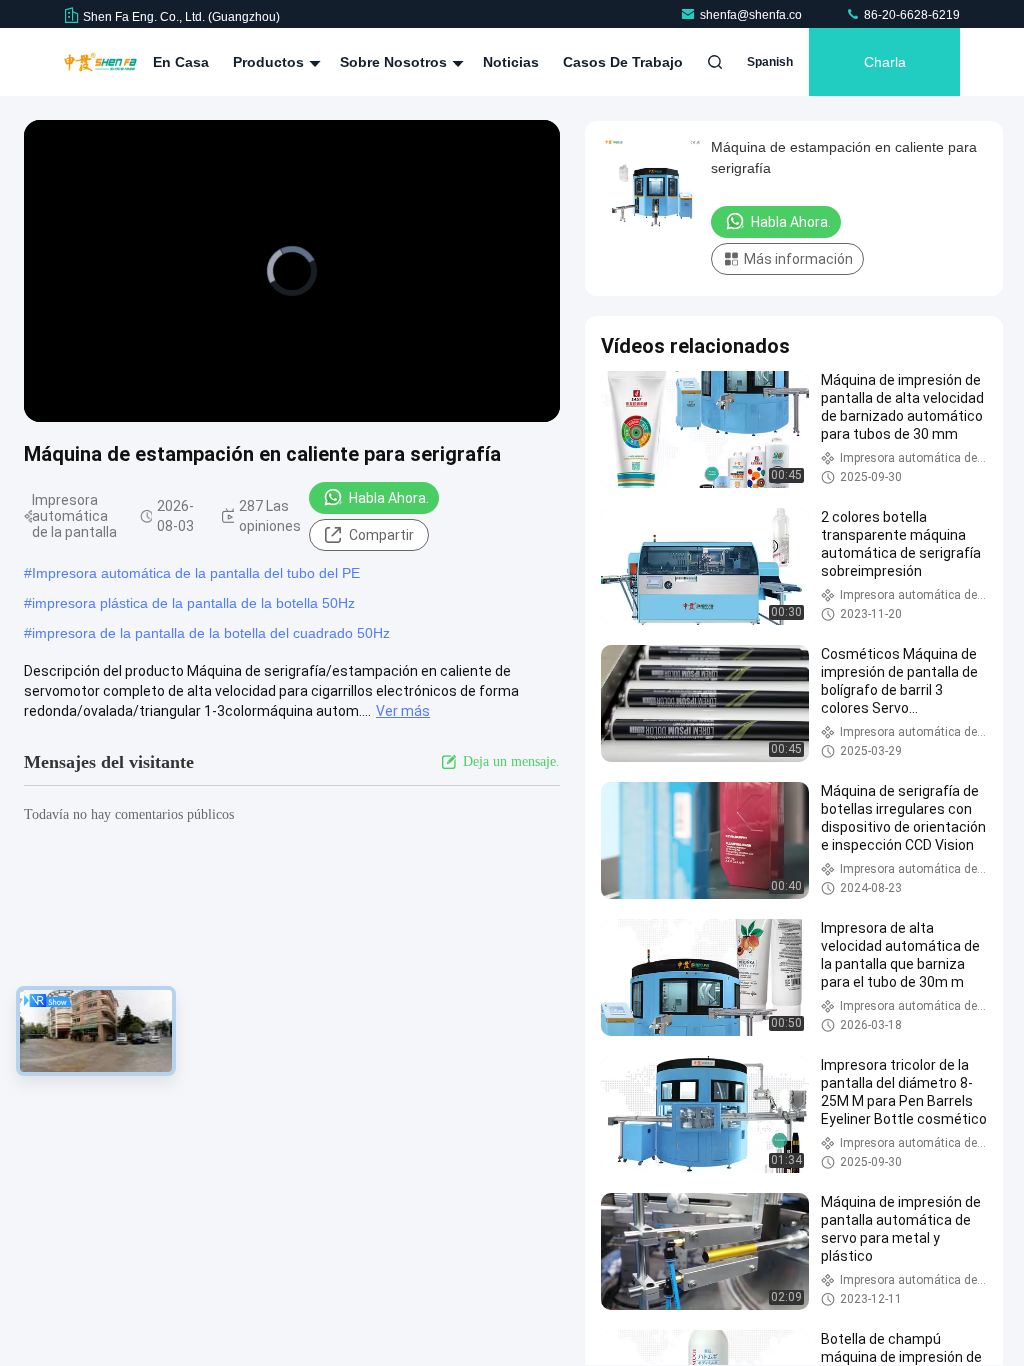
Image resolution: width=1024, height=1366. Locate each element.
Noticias (511, 62)
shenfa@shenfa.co (752, 15)
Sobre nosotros (395, 62)
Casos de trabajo (623, 62)
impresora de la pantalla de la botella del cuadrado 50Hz (211, 633)
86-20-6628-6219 (910, 15)
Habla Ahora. (389, 498)
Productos (270, 62)
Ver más (403, 711)
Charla (885, 62)
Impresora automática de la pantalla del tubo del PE (196, 573)
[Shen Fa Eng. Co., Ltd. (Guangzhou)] (100, 62)
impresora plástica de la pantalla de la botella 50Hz (193, 603)
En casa (181, 62)
